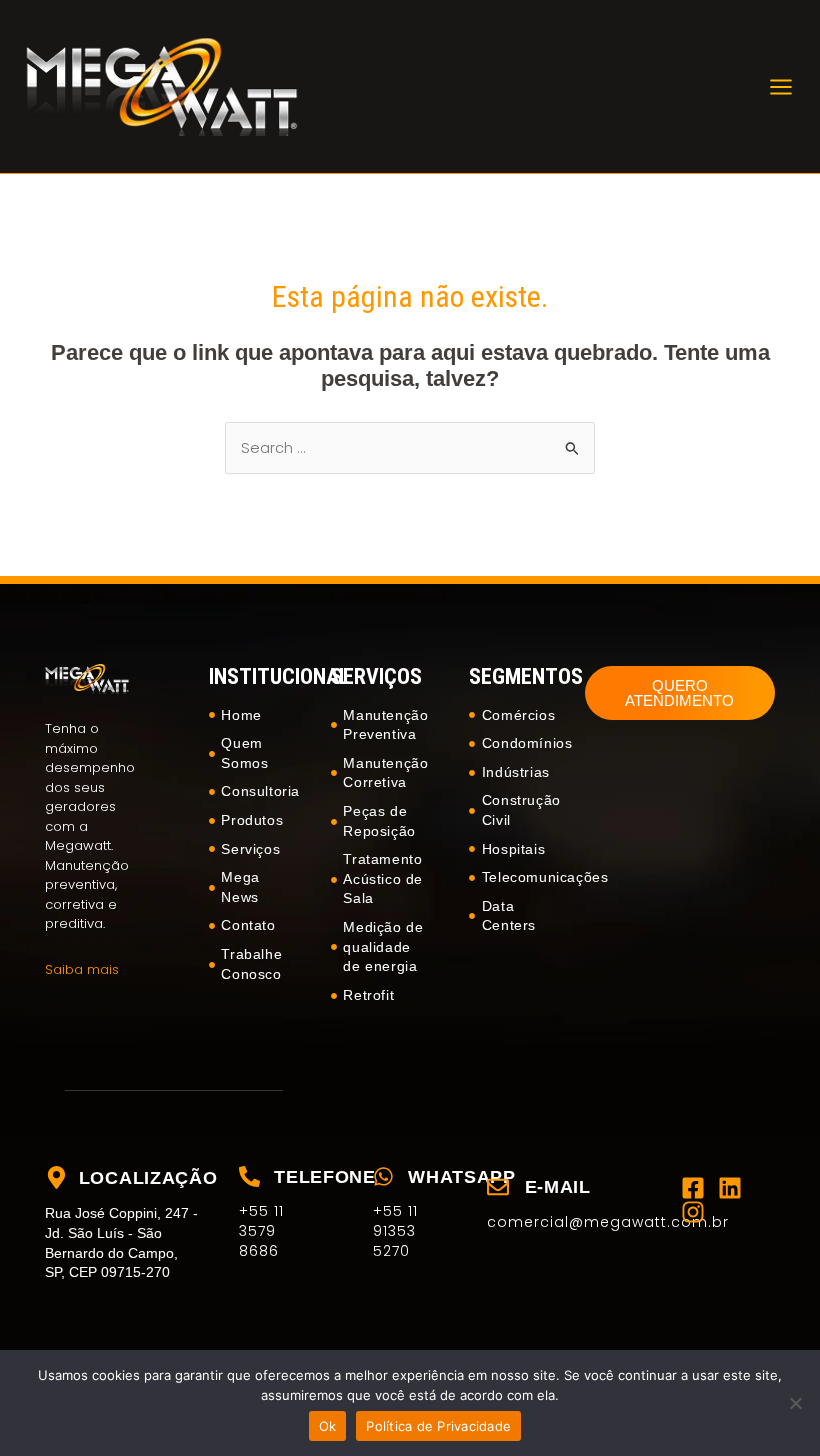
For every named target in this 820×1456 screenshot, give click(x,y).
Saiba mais (82, 969)
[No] (795, 1403)
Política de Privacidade (438, 1426)
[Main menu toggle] (781, 87)
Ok (328, 1426)
